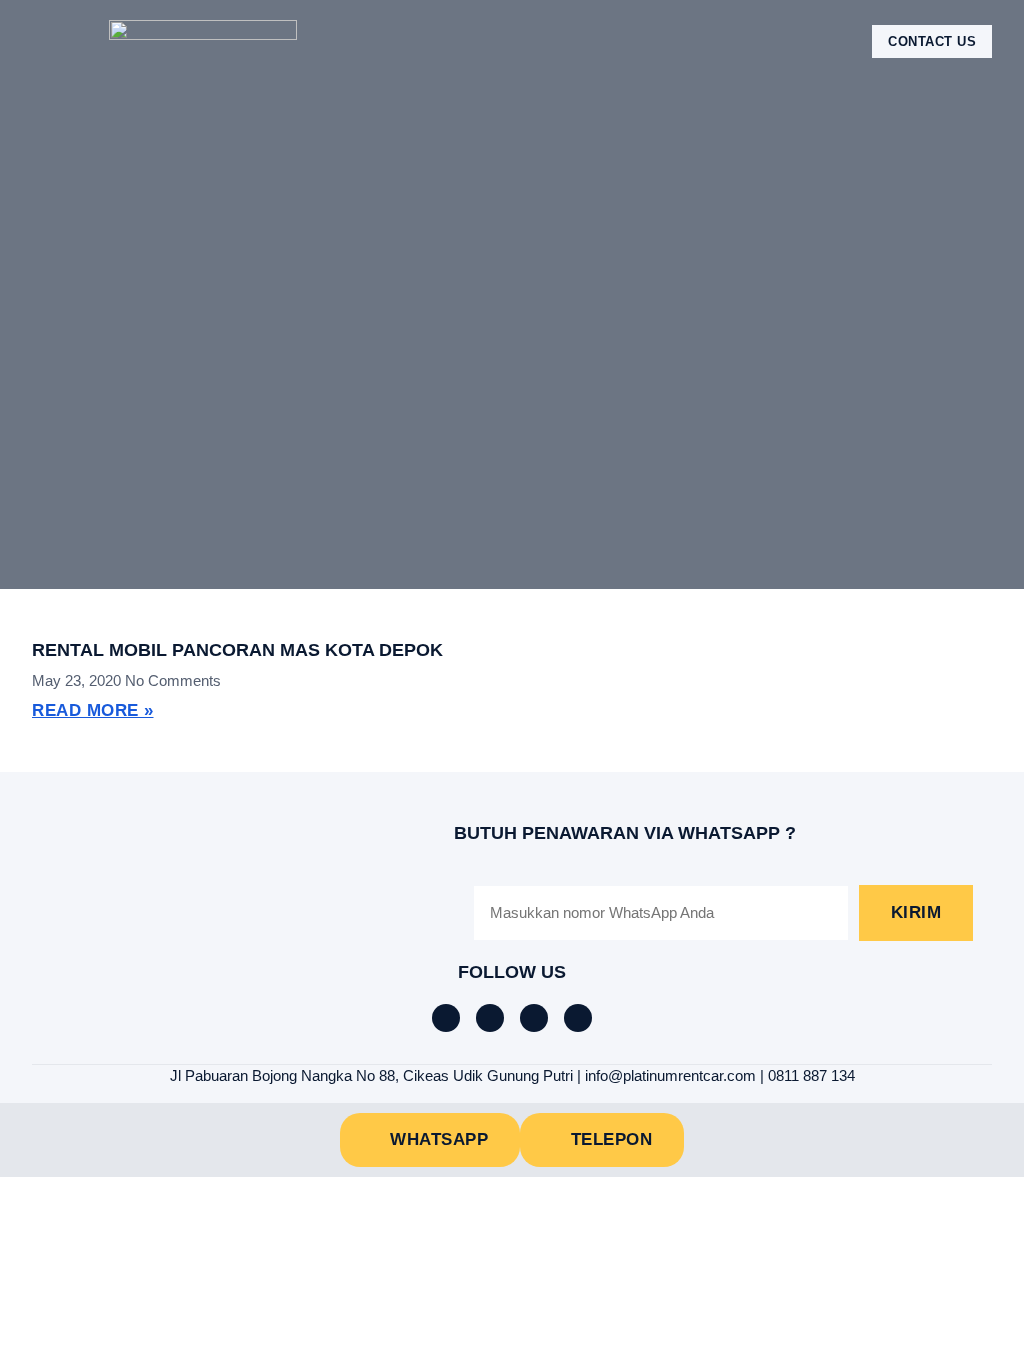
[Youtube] (578, 1018)
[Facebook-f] (446, 1018)
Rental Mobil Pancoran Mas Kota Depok (237, 650)
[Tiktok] (490, 1018)
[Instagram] (534, 1018)
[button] (46, 41)
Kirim (916, 912)
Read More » (93, 710)
